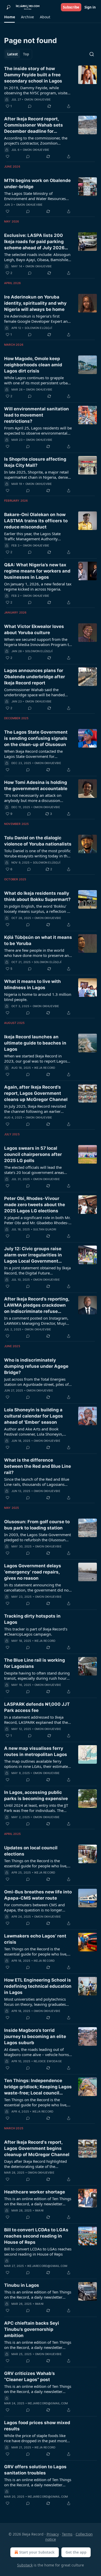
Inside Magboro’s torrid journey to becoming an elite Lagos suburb (35, 2036)
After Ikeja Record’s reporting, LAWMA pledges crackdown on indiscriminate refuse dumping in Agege (37, 1305)
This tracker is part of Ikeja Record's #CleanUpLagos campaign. (36, 1631)
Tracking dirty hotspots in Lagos (32, 1619)
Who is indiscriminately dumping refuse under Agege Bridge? (36, 1366)
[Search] (92, 54)
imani (39, 2210)
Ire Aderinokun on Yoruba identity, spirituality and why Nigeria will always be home (35, 303)
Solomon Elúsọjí (38, 328)
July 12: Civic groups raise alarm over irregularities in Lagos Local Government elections (33, 1255)
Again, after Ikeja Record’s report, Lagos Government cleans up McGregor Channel (36, 1093)
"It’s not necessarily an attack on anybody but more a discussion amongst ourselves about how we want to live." (34, 798)
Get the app (76, 2552)
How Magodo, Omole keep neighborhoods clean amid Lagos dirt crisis (33, 365)
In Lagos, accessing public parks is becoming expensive (36, 1795)
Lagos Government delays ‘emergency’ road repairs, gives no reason (33, 1572)
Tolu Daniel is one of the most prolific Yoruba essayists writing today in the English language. (37, 853)
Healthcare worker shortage (35, 2192)
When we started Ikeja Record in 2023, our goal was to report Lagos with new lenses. (36, 1058)
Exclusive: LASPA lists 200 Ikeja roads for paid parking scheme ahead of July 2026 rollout (34, 242)
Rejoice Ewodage (48, 2061)
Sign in (90, 7)
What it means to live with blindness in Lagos (33, 984)
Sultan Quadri (45, 1229)
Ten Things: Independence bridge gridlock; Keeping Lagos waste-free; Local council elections (38, 2087)
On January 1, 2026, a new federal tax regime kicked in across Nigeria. (38, 586)
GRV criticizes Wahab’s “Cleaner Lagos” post (30, 2376)
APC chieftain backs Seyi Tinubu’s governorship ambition (32, 2329)
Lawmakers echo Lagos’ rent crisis (35, 1939)
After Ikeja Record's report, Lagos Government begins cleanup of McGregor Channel (37, 2148)
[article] (51, 87)
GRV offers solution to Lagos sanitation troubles (35, 2470)
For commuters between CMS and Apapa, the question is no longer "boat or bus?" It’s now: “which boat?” (37, 1907)
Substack (25, 2565)
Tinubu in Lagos (22, 2285)
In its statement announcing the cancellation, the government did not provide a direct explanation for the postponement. (37, 1587)
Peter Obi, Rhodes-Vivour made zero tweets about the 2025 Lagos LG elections (35, 1205)
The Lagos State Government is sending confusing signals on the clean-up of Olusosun (36, 738)
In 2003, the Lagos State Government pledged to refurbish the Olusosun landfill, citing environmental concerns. (38, 1537)
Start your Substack (37, 2552)
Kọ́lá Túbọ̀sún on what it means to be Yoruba (38, 940)
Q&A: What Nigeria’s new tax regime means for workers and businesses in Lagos (37, 571)
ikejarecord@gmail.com (47, 2266)
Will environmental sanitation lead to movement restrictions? (37, 415)
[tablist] (18, 54)
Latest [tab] (13, 54)
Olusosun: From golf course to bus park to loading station (37, 1525)
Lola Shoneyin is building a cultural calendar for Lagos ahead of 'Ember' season (34, 1416)
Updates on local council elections (31, 1851)
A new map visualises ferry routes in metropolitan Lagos (36, 1751)
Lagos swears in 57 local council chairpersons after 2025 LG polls (33, 1154)
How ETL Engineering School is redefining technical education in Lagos (38, 1986)
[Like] (8, 156)
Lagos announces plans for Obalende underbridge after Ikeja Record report (35, 677)
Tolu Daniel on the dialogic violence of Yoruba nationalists (38, 841)
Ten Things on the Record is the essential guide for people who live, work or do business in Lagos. (36, 2102)
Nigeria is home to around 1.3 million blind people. (38, 997)
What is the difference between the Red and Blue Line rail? (38, 1466)
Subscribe (71, 7)
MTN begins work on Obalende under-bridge (37, 184)
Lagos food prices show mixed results (37, 2426)
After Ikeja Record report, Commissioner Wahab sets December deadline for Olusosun (34, 125)
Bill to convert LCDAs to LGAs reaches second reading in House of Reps (36, 2236)
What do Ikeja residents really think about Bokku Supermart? (37, 896)
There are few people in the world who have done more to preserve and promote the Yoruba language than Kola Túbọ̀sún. (38, 953)
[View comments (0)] (30, 106)
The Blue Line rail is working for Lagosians (35, 1663)
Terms (67, 2534)
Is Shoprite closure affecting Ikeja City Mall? (35, 462)
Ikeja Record (45, 1068)
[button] (9, 17)
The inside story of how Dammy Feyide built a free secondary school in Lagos (33, 75)
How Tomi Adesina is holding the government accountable (36, 785)
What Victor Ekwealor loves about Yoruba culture (34, 629)
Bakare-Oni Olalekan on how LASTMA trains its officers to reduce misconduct (36, 521)
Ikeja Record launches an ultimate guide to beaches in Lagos (35, 1043)
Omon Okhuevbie (38, 100)
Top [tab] (26, 54)
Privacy (53, 2534)
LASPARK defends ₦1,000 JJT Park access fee (37, 1707)
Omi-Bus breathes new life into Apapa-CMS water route (38, 1895)
